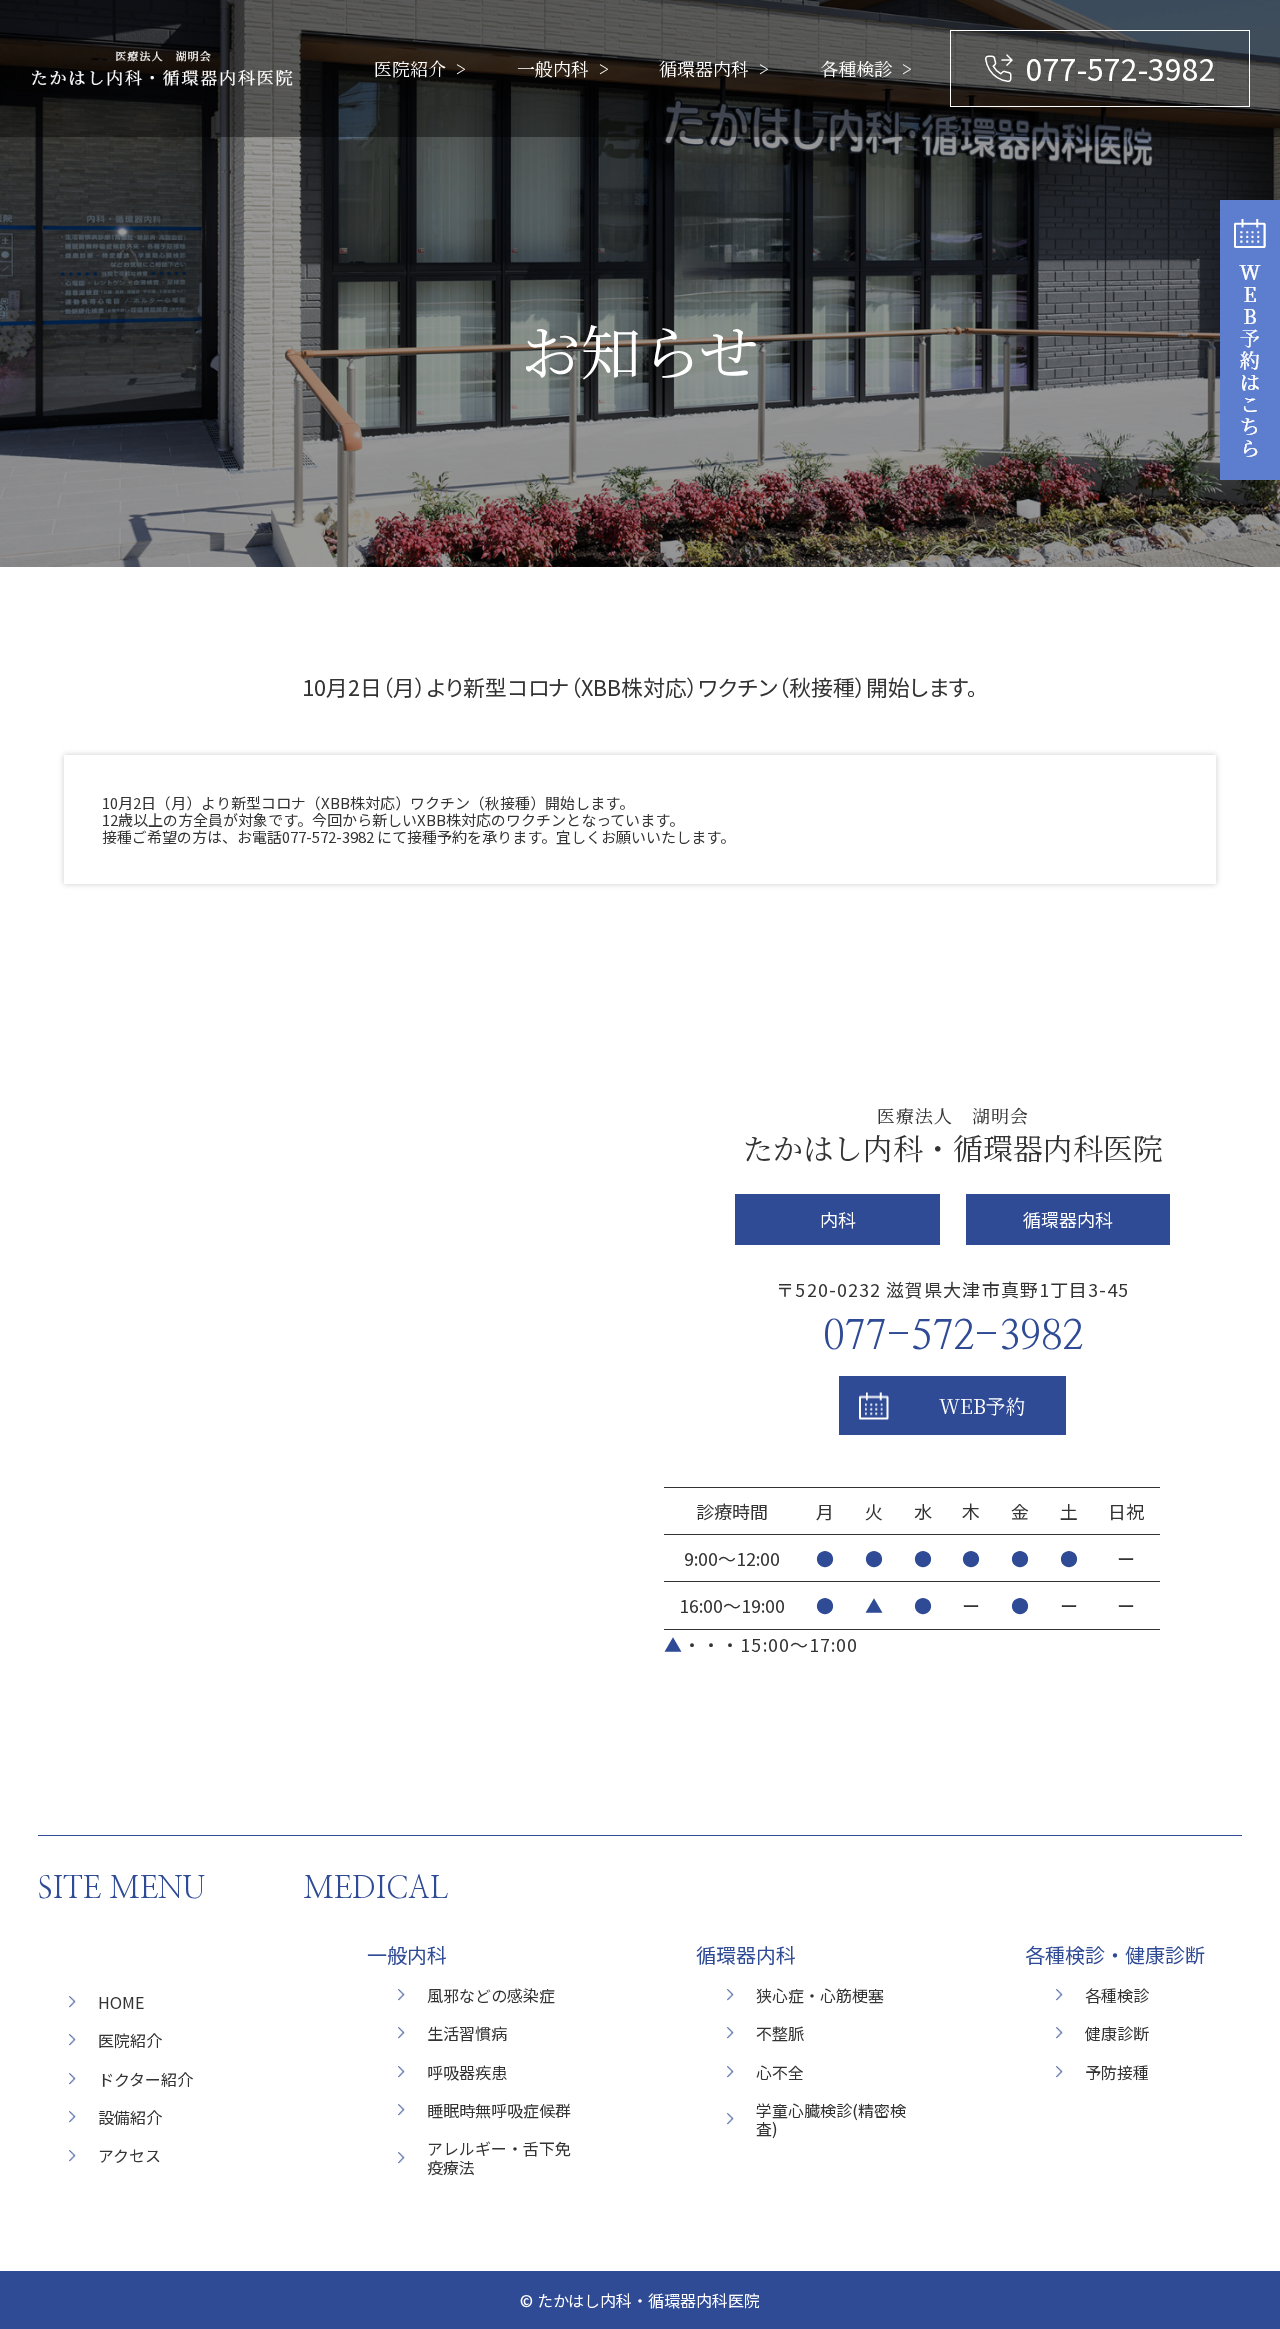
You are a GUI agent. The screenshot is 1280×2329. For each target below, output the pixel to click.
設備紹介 (130, 2117)
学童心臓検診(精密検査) (831, 2119)
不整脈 (780, 2033)
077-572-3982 (1121, 68)
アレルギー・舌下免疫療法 (499, 2157)
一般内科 (553, 68)
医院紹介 (410, 68)
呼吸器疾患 (467, 2072)
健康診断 (1117, 2033)
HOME (121, 2002)
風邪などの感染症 (491, 1995)
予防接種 (1117, 2072)
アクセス (129, 2155)
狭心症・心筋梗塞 (820, 1995)
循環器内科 (704, 68)
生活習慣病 (467, 2033)
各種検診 (856, 68)
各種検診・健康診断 (1115, 1954)
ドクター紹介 (145, 2079)
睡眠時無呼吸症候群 (499, 2110)
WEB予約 (982, 1405)
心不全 (780, 2072)
